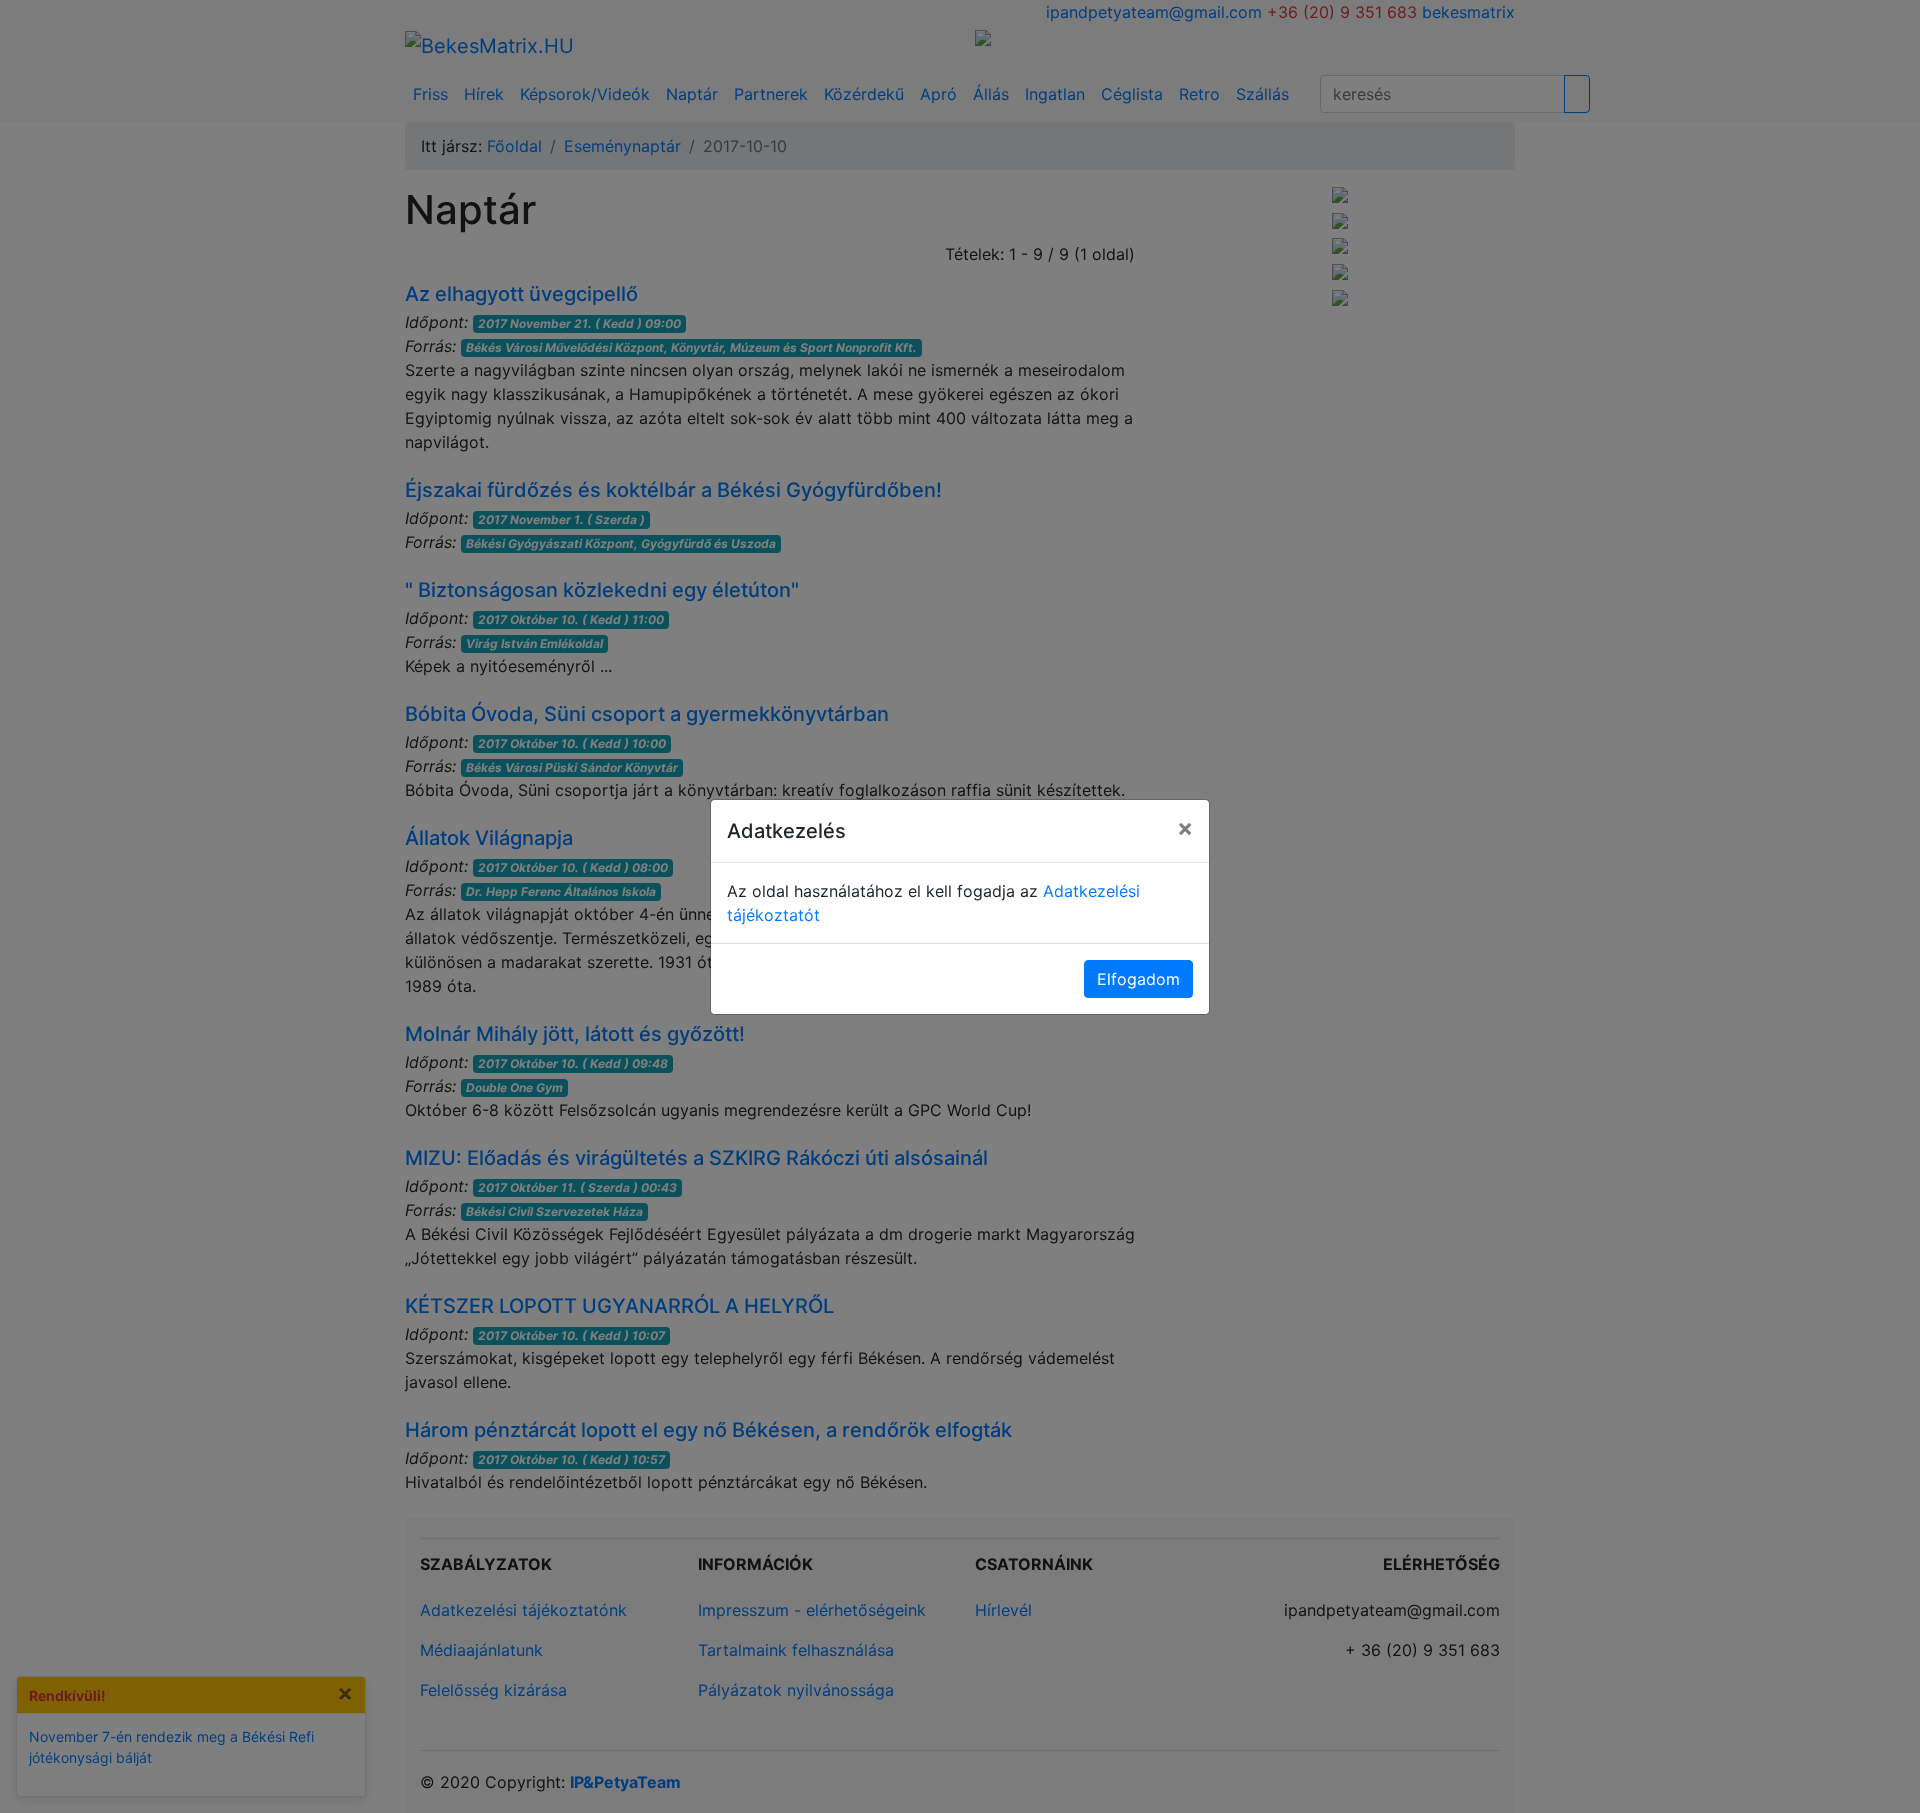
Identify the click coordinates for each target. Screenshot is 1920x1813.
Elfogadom (1138, 979)
